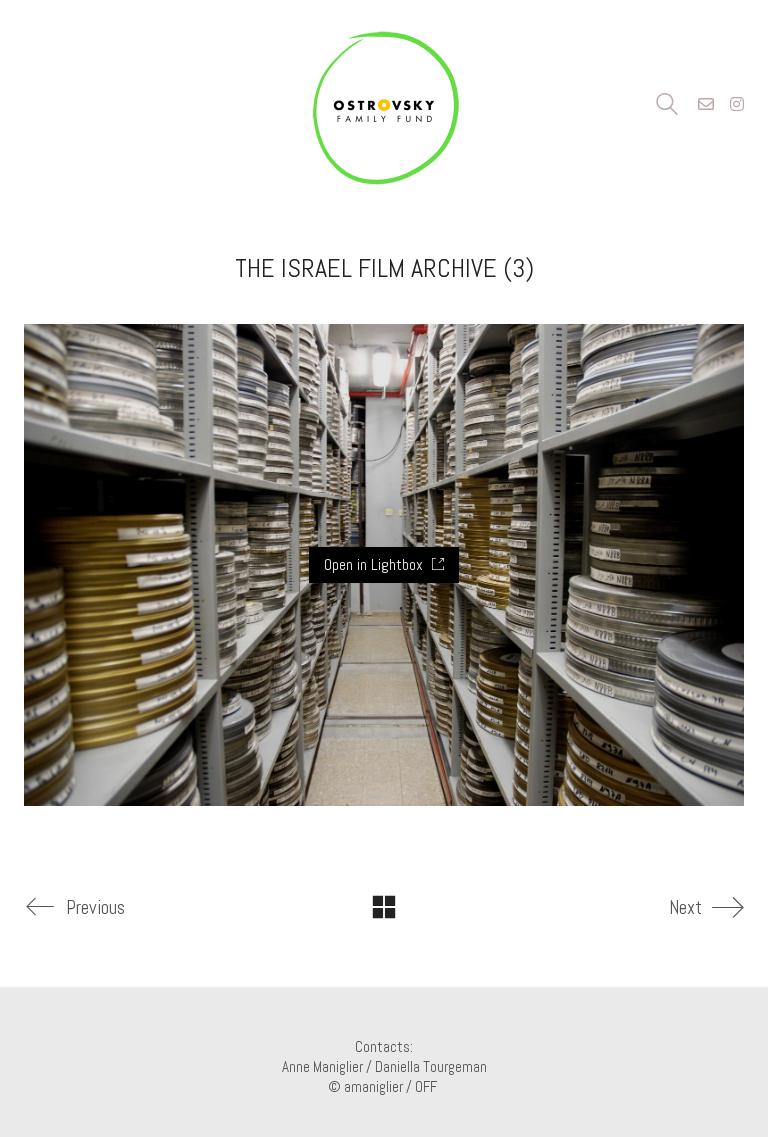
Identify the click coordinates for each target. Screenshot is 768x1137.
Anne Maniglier (322, 1066)
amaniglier (373, 1086)
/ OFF (423, 1086)
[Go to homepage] (384, 105)
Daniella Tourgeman (431, 1066)
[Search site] (667, 106)
